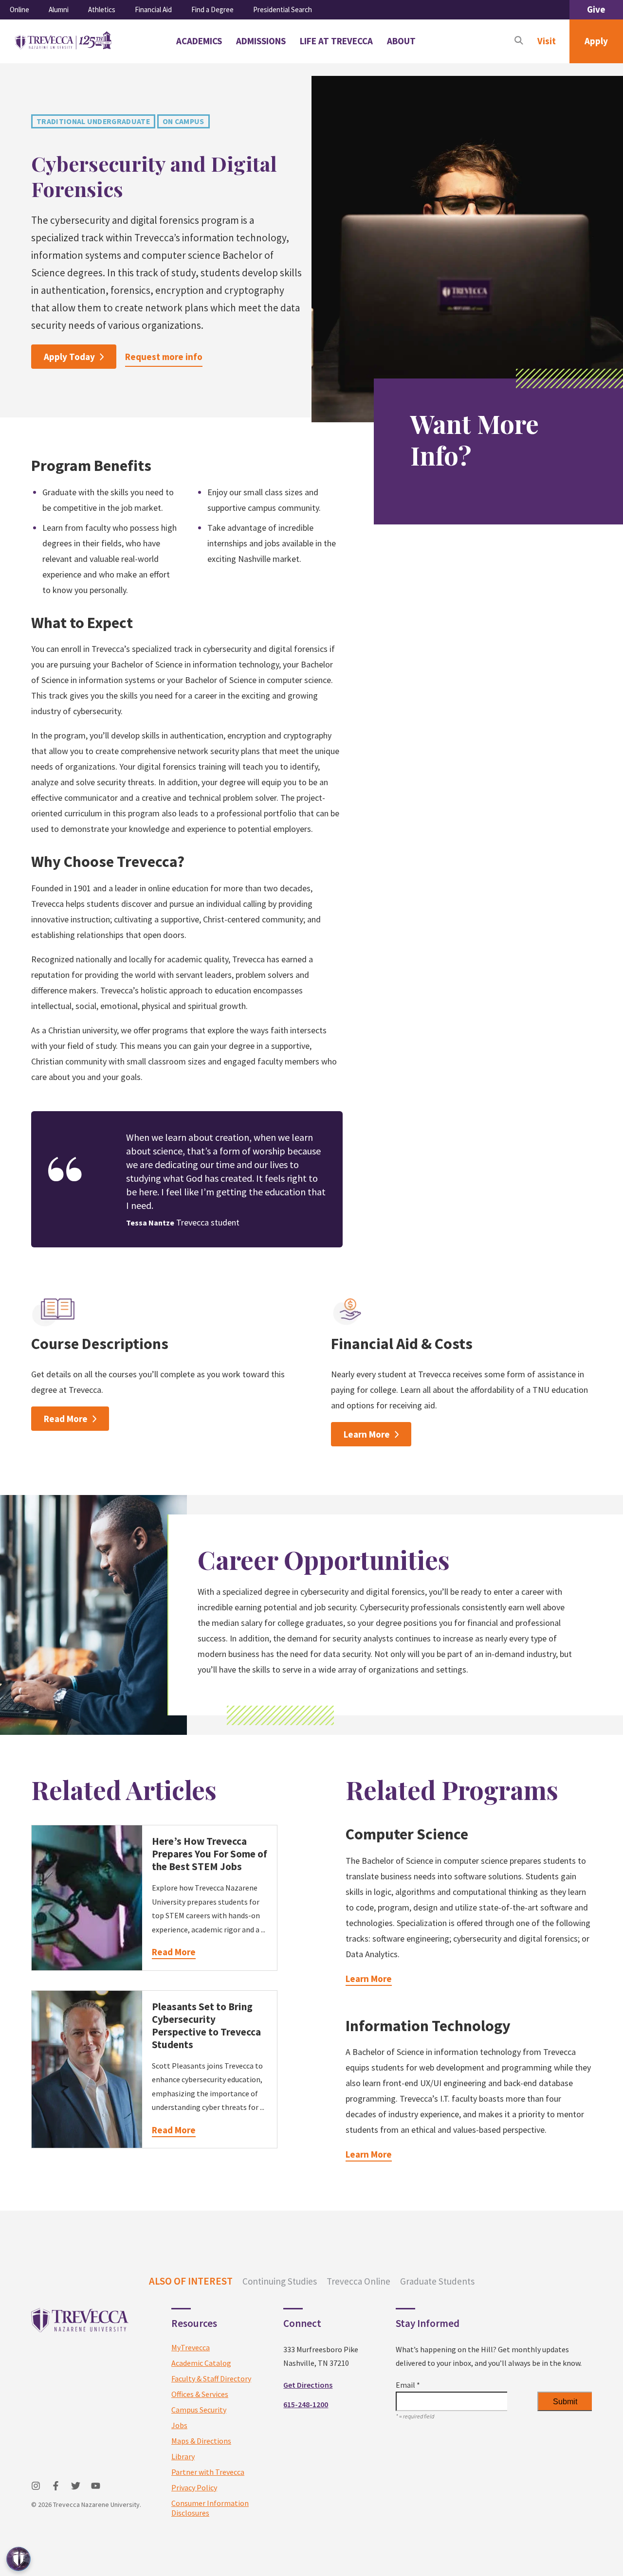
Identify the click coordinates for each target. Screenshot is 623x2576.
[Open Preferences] (18, 2559)
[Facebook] (56, 2486)
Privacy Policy (194, 2487)
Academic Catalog (201, 2363)
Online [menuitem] (19, 9)
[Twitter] (76, 2486)
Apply (596, 41)
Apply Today (69, 357)
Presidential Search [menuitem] (283, 9)
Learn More (367, 1434)
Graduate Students (437, 2281)
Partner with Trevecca (208, 2472)
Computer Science (407, 1834)
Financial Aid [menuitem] (153, 9)
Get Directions (308, 2385)
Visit (547, 41)
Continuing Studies (280, 2281)
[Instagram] (36, 2486)
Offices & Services (200, 2394)
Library (183, 2456)
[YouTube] (96, 2486)
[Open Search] (519, 41)
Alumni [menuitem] (59, 9)
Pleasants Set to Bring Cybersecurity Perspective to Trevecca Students (206, 2026)
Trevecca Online (358, 2281)
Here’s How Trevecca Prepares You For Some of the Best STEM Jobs (210, 1854)
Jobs (179, 2425)
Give (596, 9)
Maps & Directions (201, 2441)
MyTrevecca (191, 2347)
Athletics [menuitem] (102, 9)
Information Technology (428, 2026)
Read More (66, 1419)
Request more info (164, 357)
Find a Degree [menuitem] (212, 9)
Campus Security (199, 2410)
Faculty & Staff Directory (211, 2378)
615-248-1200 (306, 2404)
